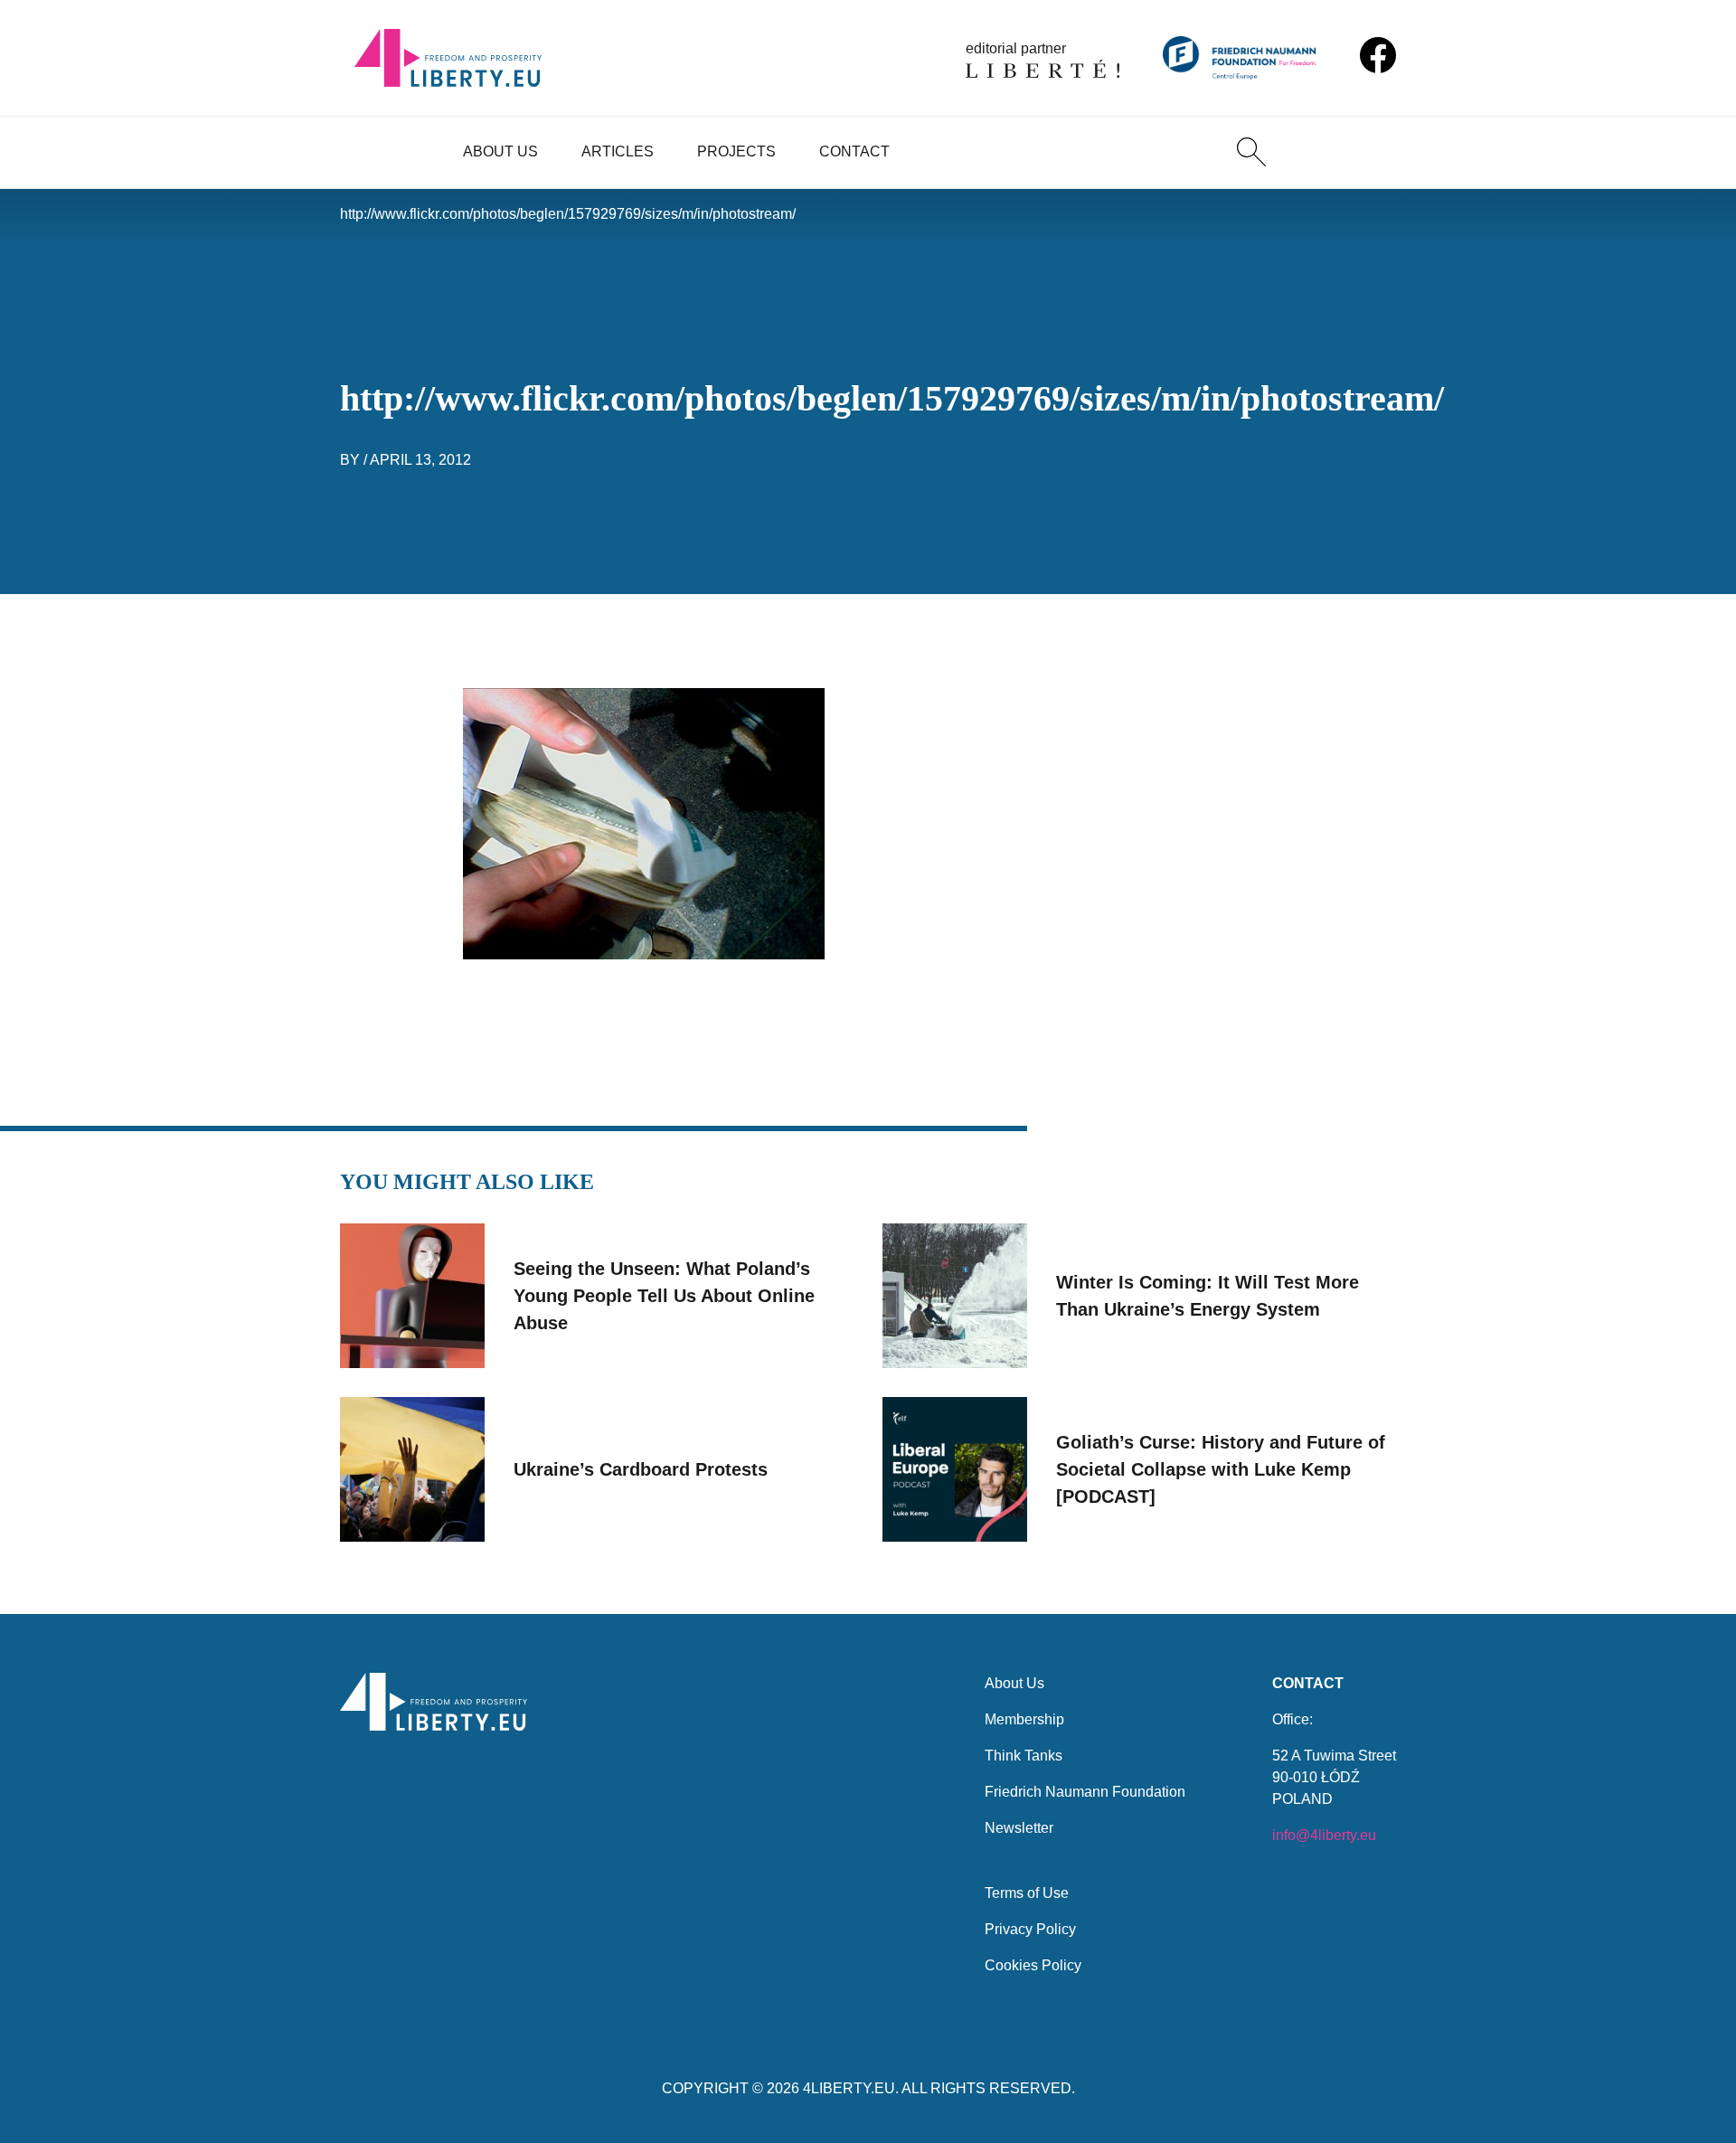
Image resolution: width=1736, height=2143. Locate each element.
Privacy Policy (1030, 1929)
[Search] (1251, 152)
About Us (500, 151)
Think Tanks (1024, 1756)
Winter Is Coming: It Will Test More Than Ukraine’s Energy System (1208, 1296)
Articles (618, 151)
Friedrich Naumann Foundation (1085, 1792)
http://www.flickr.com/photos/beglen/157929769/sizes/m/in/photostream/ (568, 214)
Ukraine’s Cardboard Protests (641, 1469)
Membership (1024, 1719)
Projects (736, 151)
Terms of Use (1027, 1893)
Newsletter (1019, 1828)
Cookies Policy (1033, 1965)
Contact (854, 151)
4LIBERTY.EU (849, 2088)
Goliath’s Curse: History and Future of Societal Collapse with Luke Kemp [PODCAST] (1221, 1469)
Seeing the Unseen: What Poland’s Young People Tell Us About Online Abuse (664, 1296)
